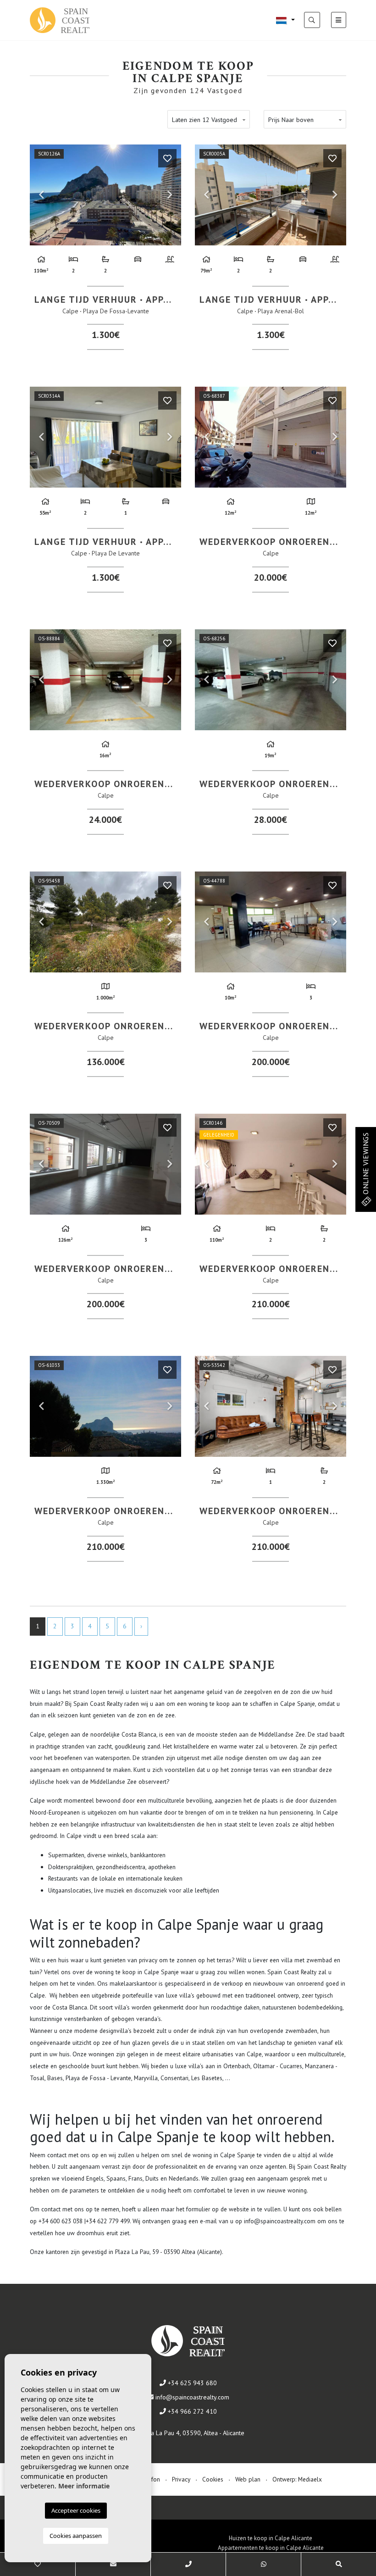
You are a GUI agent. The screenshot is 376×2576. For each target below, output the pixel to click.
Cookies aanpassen (76, 2536)
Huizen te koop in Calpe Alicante (271, 2538)
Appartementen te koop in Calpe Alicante (271, 2548)
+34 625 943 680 (191, 2383)
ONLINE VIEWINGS (365, 1164)
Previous (41, 195)
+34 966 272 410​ (191, 2411)
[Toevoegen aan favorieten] (167, 158)
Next (170, 195)
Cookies (213, 2479)
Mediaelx (310, 2479)
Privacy (181, 2479)
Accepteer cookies (76, 2510)
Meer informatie (84, 2486)
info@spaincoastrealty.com (192, 2397)
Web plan (248, 2479)
